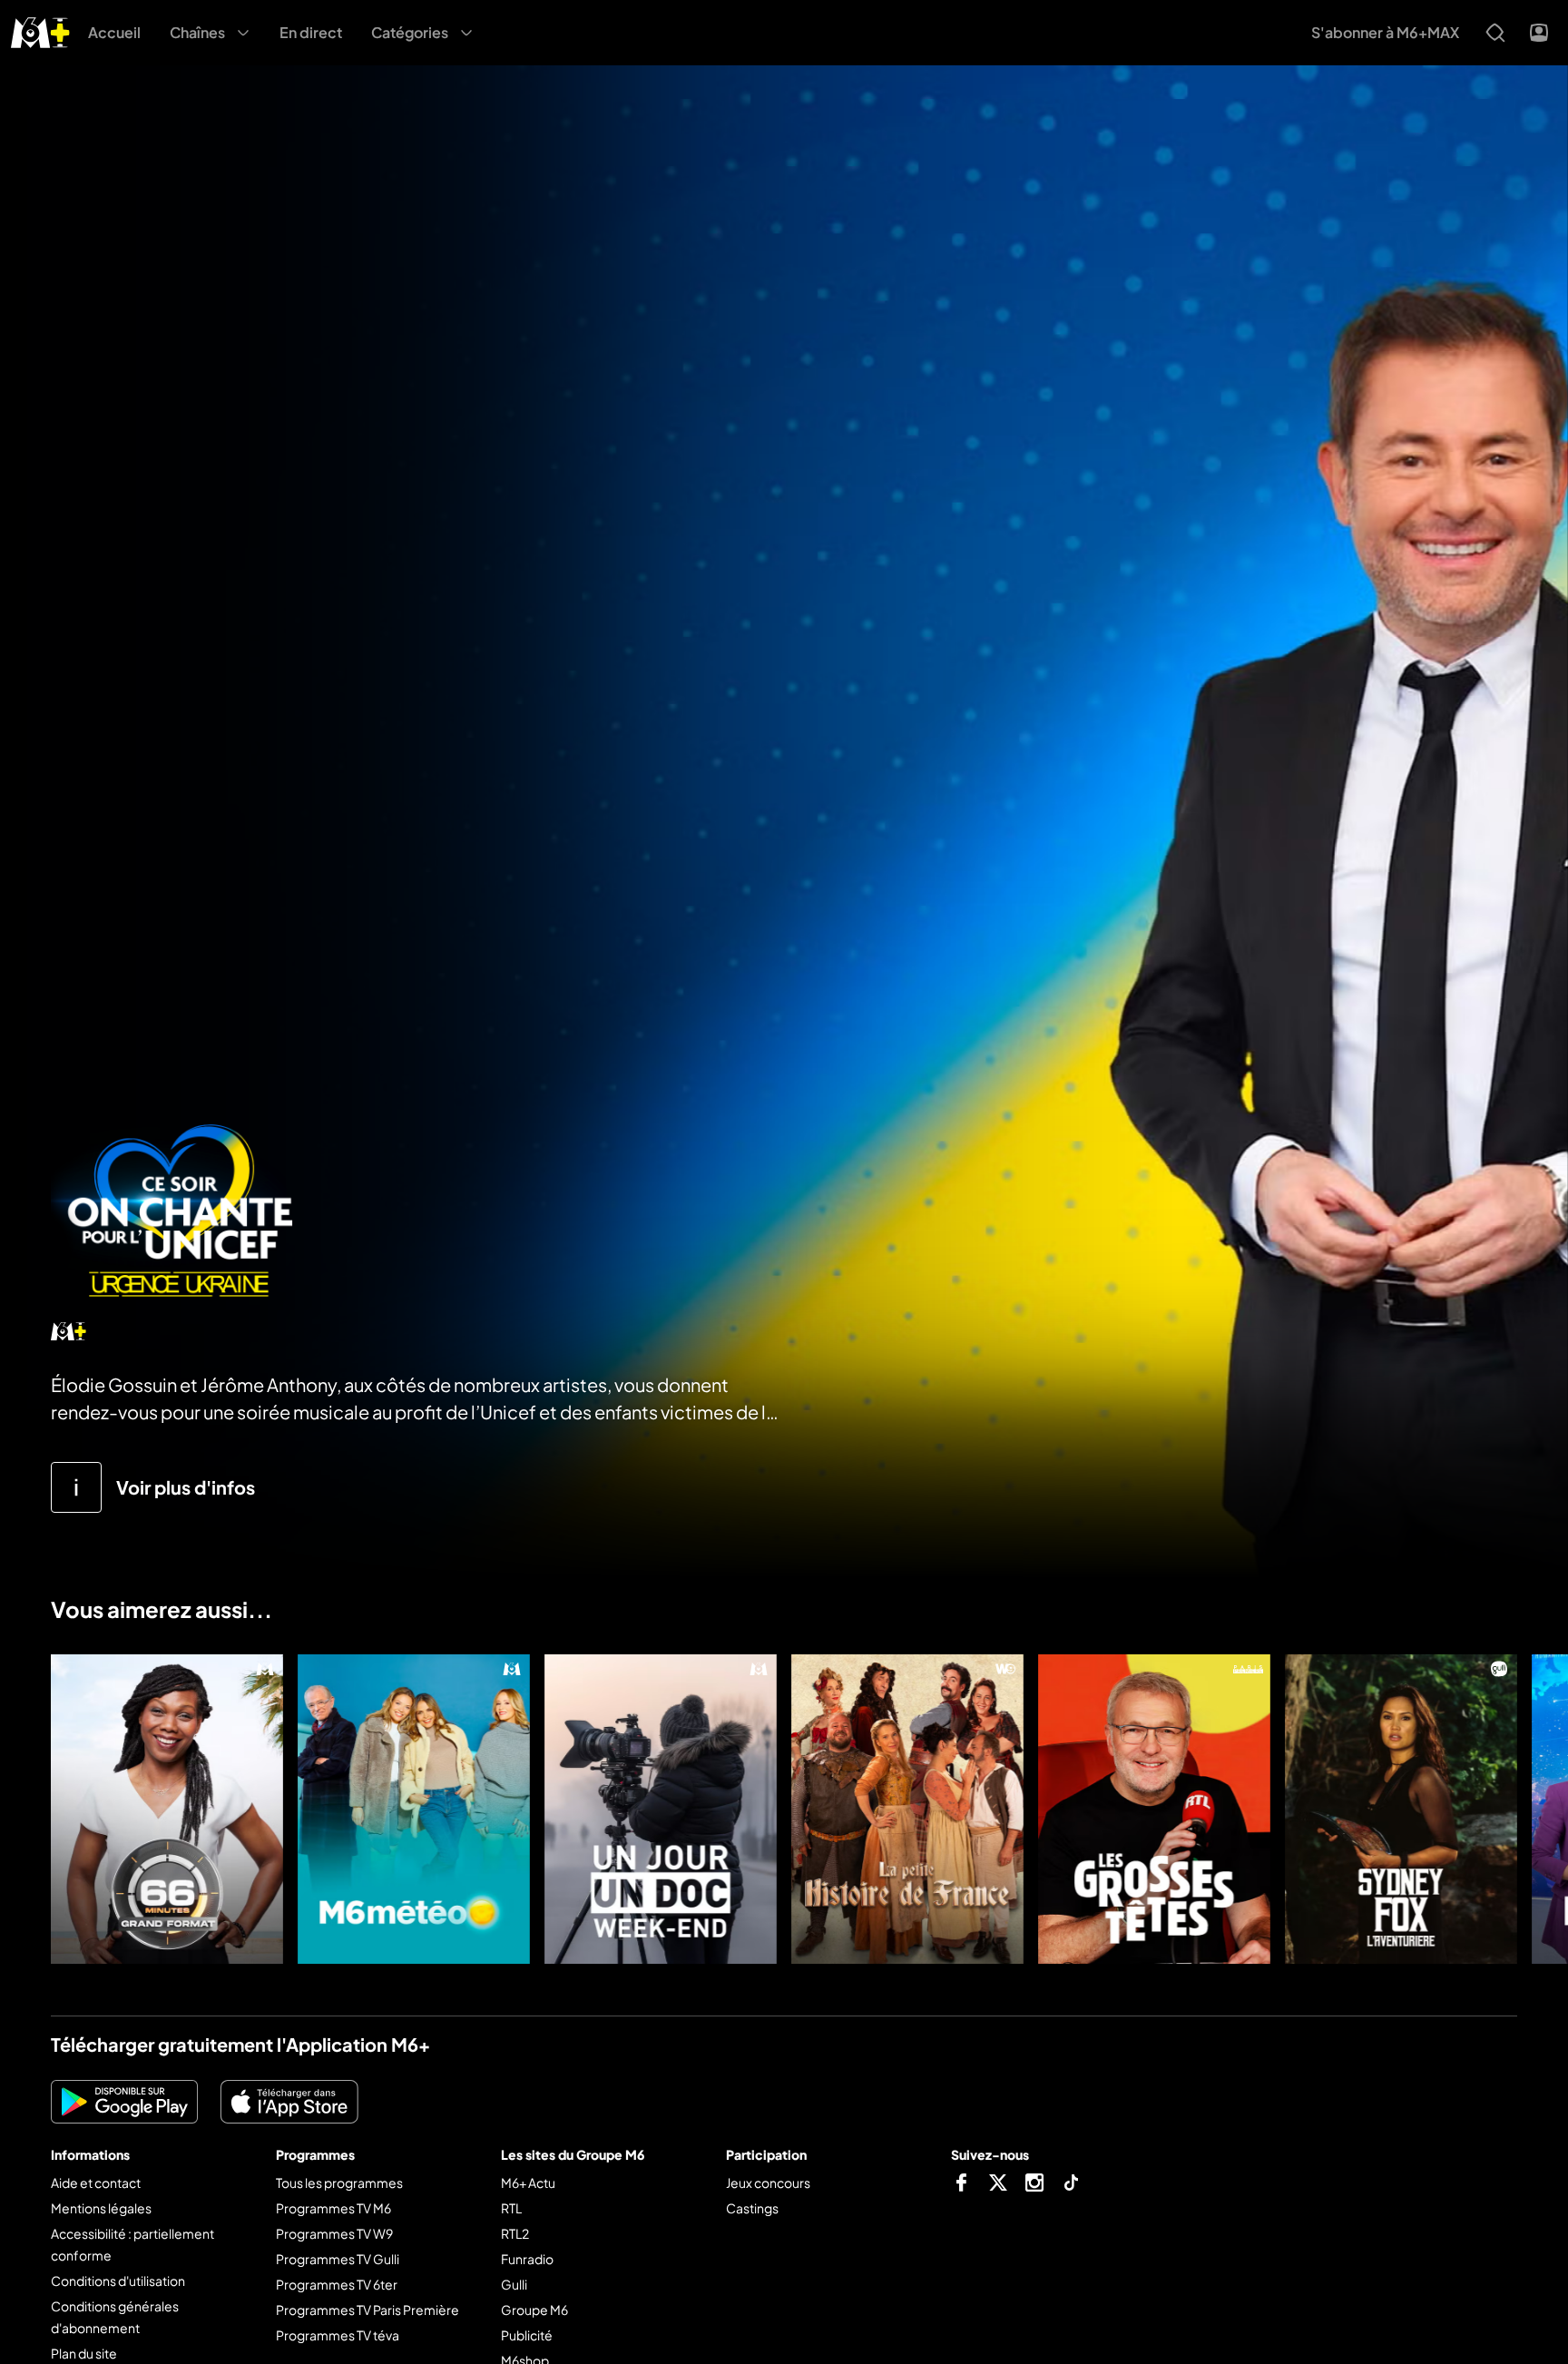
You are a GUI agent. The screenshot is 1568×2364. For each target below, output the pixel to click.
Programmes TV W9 (334, 2233)
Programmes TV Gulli (338, 2259)
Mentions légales (101, 2208)
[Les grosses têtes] (1154, 1809)
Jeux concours (768, 2183)
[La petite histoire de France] (907, 1809)
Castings (752, 2208)
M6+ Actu (528, 2183)
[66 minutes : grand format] (167, 1809)
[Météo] (414, 1809)
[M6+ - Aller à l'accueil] (40, 30)
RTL (511, 2208)
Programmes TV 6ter (337, 2284)
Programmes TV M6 (333, 2208)
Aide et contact (96, 2183)
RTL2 (515, 2233)
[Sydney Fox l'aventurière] (1401, 1809)
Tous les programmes (339, 2183)
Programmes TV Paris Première (367, 2310)
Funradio (527, 2259)
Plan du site (84, 2353)
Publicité (527, 2335)
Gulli (514, 2284)
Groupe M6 (534, 2310)
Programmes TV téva (338, 2335)
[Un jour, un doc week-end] (661, 1809)
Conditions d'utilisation (118, 2281)
